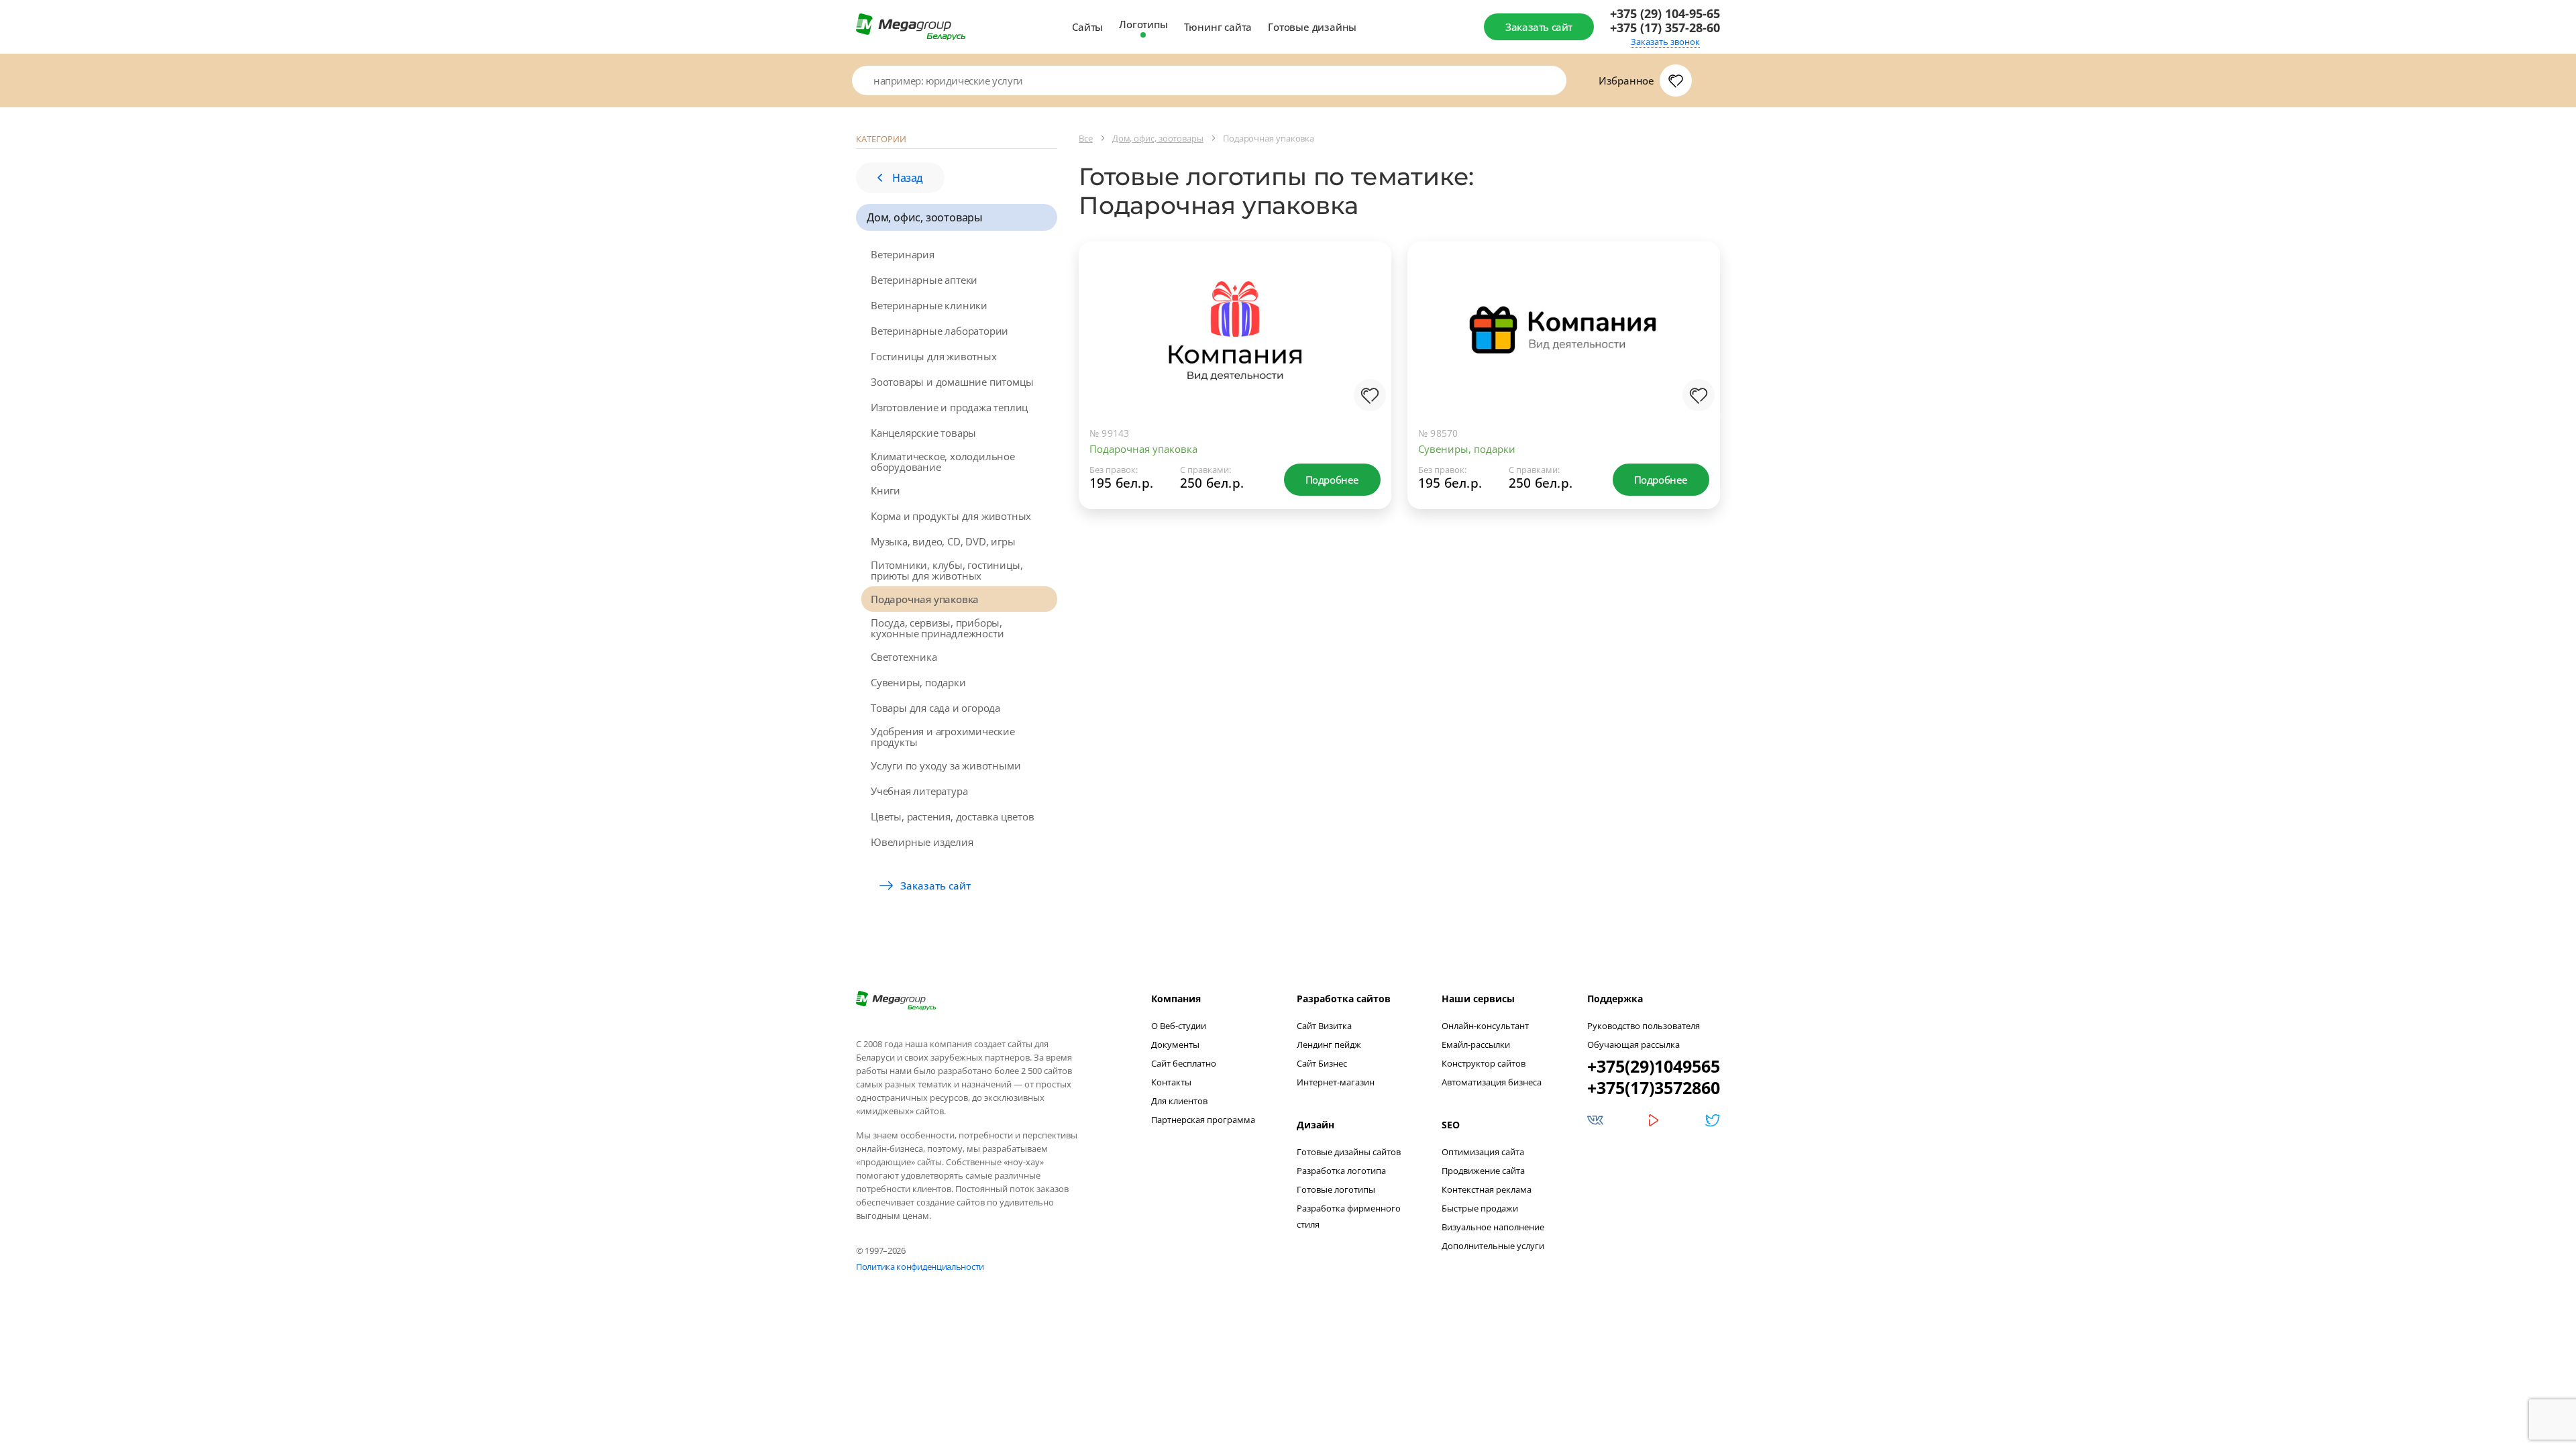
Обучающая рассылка (1633, 1044)
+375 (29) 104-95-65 (1665, 14)
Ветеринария (903, 254)
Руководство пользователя (1644, 1026)
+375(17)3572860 (1654, 1087)
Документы (1175, 1044)
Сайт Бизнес (1322, 1063)
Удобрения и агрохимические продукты (943, 737)
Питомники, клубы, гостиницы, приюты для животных (947, 570)
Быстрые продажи (1480, 1208)
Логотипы (1143, 24)
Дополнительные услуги (1493, 1246)
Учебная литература (919, 791)
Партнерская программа (1203, 1120)
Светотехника (904, 657)
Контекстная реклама (1487, 1189)
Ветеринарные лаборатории (940, 331)
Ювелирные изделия (922, 842)
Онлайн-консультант (1485, 1026)
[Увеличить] (1367, 362)
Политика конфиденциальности (920, 1267)
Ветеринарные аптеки (924, 280)
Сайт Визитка (1324, 1026)
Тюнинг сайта (1218, 27)
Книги (885, 490)
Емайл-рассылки (1476, 1044)
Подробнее (1332, 480)
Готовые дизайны (1312, 27)
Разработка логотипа (1341, 1171)
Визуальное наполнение (1493, 1227)
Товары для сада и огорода (935, 708)
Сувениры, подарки (918, 682)
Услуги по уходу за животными (946, 765)
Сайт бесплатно (1184, 1063)
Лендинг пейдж (1329, 1044)
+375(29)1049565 (1654, 1066)
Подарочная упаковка (925, 599)
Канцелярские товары (923, 433)
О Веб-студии (1179, 1026)
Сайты (1087, 27)
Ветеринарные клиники (929, 305)
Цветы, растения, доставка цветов (953, 816)
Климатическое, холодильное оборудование (943, 462)
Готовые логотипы (1336, 1189)
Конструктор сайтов (1484, 1063)
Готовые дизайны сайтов (1349, 1152)
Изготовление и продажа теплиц (949, 407)
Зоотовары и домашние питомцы (952, 382)
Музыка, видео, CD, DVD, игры (943, 541)
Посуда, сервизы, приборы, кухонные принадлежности (937, 628)
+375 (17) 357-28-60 (1665, 28)
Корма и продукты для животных (951, 516)
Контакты (1171, 1082)
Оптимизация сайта (1483, 1152)
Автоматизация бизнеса (1492, 1082)
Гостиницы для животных (934, 356)
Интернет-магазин (1336, 1082)
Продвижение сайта (1483, 1171)
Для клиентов (1179, 1101)
